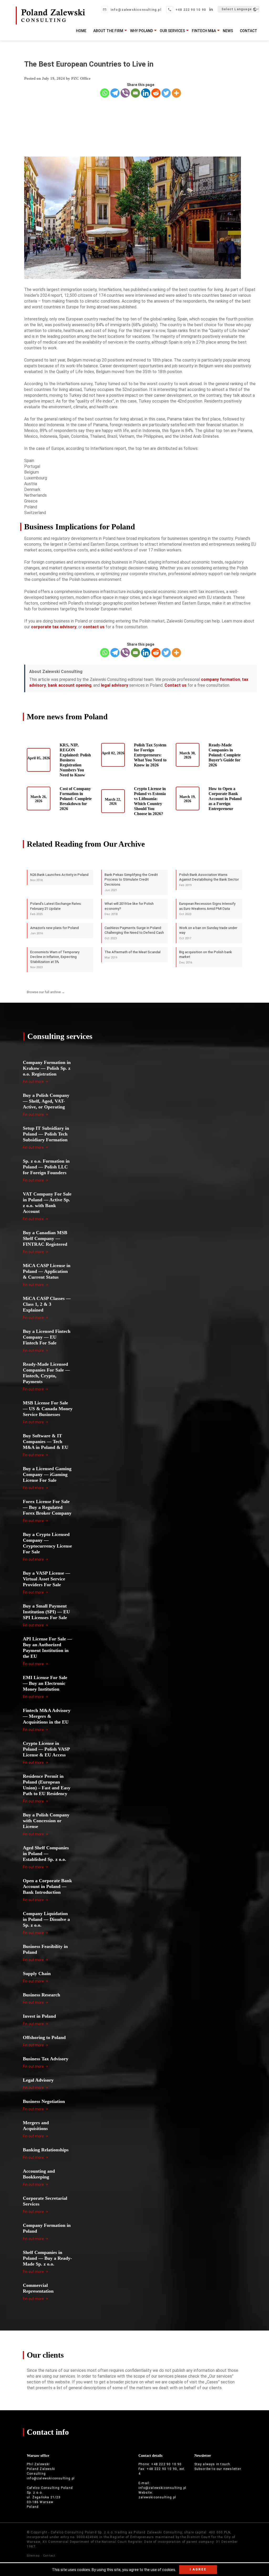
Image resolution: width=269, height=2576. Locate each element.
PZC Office (81, 78)
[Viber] (125, 93)
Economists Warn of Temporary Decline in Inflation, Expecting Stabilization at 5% (55, 960)
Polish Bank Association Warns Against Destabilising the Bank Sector (209, 880)
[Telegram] (115, 93)
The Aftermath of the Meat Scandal (133, 955)
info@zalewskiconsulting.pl (136, 10)
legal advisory (115, 685)
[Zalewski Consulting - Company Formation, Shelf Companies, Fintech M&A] (50, 22)
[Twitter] (166, 93)
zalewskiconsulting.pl (157, 2497)
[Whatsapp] (105, 93)
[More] (176, 93)
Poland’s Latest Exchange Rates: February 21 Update (56, 909)
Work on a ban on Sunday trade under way (208, 933)
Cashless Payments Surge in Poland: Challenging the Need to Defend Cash (134, 933)
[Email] (135, 93)
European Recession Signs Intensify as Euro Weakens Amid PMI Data (207, 909)
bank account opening (70, 685)
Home (81, 31)
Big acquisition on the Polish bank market (206, 957)
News (228, 31)
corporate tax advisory (54, 627)
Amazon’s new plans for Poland (55, 931)
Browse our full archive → (46, 992)
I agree (198, 2569)
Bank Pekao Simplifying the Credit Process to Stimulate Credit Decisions (131, 882)
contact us (94, 627)
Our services (172, 31)
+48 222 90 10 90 (191, 10)
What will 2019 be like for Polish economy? (129, 909)
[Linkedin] (146, 93)
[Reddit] (156, 93)
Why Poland (141, 31)
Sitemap (33, 2556)
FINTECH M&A (204, 31)
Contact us (175, 685)
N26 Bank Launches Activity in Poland (59, 877)
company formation (221, 679)
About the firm (108, 31)
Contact (249, 31)
